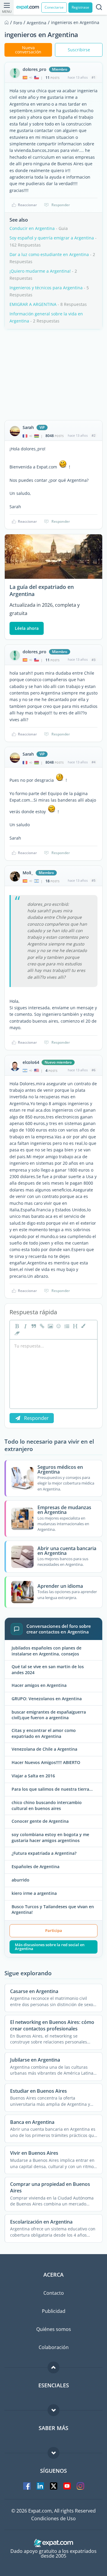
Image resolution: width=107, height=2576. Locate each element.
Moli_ (28, 873)
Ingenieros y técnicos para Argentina (46, 288)
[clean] (16, 1333)
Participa (54, 1930)
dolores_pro (34, 69)
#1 (93, 77)
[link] (41, 1326)
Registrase (80, 7)
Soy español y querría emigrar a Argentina (52, 238)
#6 (93, 1070)
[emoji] (58, 1326)
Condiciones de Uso (53, 2518)
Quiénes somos (54, 2329)
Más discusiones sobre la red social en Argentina (50, 1947)
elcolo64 (31, 1062)
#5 (93, 880)
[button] (83, 1326)
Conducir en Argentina (32, 228)
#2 (93, 435)
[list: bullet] (66, 1326)
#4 (93, 762)
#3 (93, 660)
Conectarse (54, 7)
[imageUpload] (50, 1326)
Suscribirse (79, 50)
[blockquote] (33, 1326)
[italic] (25, 1326)
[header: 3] (75, 1326)
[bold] (16, 1326)
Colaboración (54, 2347)
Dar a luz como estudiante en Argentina (49, 254)
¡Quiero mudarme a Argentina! (40, 271)
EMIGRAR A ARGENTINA (33, 304)
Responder (61, 205)
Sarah (28, 428)
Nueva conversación (28, 50)
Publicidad (54, 2311)
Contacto (54, 2293)
